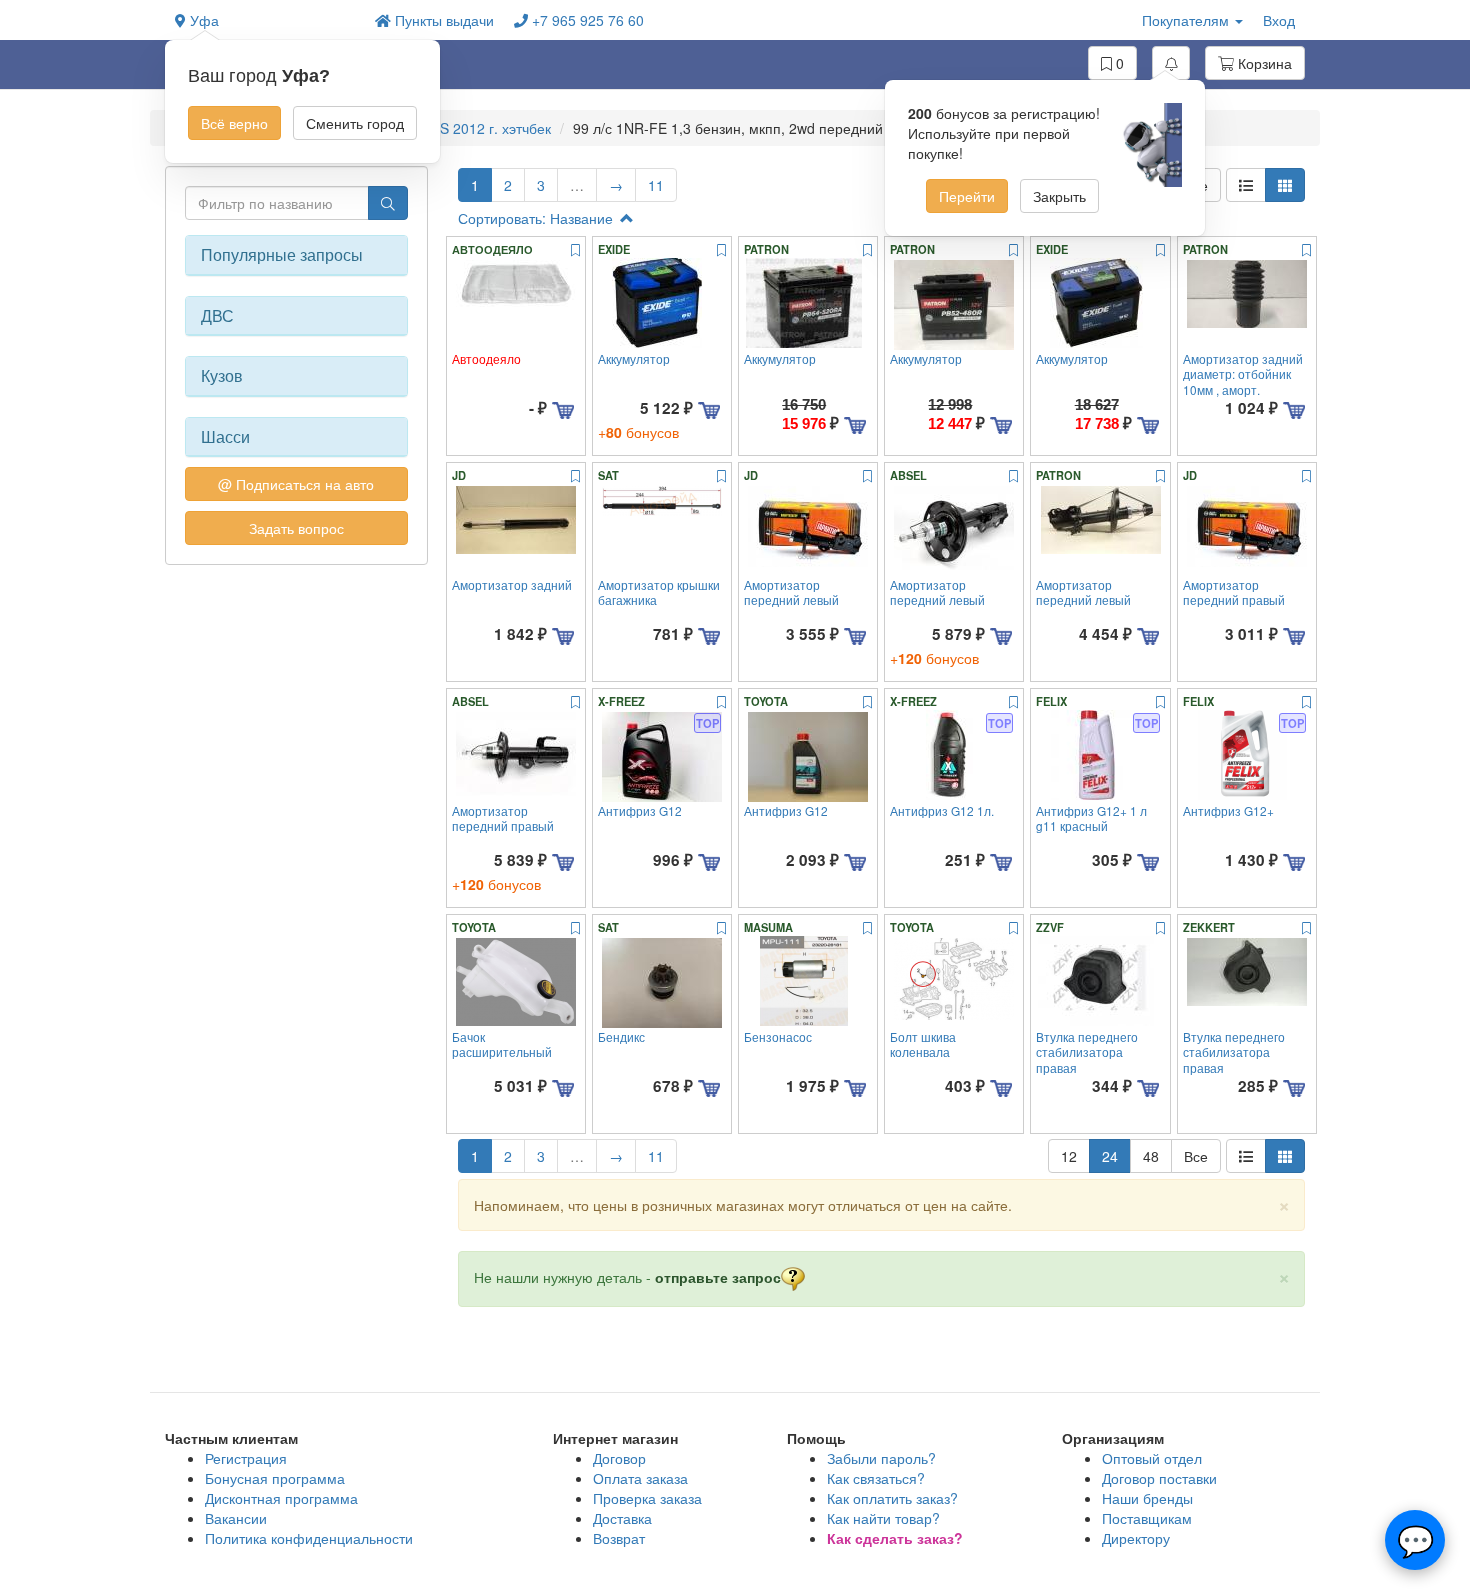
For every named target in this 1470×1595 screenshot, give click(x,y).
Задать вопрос (296, 528)
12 (1069, 1156)
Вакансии (236, 1518)
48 (1151, 1156)
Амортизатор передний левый (791, 592)
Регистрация (246, 1458)
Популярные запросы (282, 255)
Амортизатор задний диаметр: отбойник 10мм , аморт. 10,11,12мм (1243, 381)
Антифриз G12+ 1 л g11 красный (1091, 818)
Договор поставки (1159, 1478)
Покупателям (1187, 20)
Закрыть (1059, 196)
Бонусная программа (275, 1478)
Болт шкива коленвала (923, 1044)
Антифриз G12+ (1228, 810)
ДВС (217, 316)
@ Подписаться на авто (296, 484)
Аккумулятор (634, 358)
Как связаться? (876, 1478)
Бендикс (621, 1036)
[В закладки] (575, 251)
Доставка (622, 1518)
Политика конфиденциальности (309, 1538)
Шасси (225, 437)
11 (656, 185)
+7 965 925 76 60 (586, 20)
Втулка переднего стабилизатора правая (1087, 1052)
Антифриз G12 (640, 810)
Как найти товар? (883, 1518)
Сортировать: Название (537, 218)
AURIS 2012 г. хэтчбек (479, 128)
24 (1110, 1156)
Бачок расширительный (502, 1044)
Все (1196, 1156)
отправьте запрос (718, 1277)
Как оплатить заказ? (892, 1498)
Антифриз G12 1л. (942, 810)
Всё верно (234, 123)
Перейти (967, 196)
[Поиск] (388, 203)
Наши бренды (1147, 1498)
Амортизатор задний (512, 584)
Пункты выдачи (442, 20)
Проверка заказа (647, 1498)
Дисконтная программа (281, 1498)
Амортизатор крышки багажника (659, 592)
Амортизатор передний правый (1234, 592)
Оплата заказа (640, 1478)
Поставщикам (1147, 1518)
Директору (1136, 1538)
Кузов (222, 376)
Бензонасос (778, 1036)
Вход (1279, 20)
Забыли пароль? (881, 1458)
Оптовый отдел (1152, 1458)
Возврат (619, 1538)
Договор (619, 1458)
